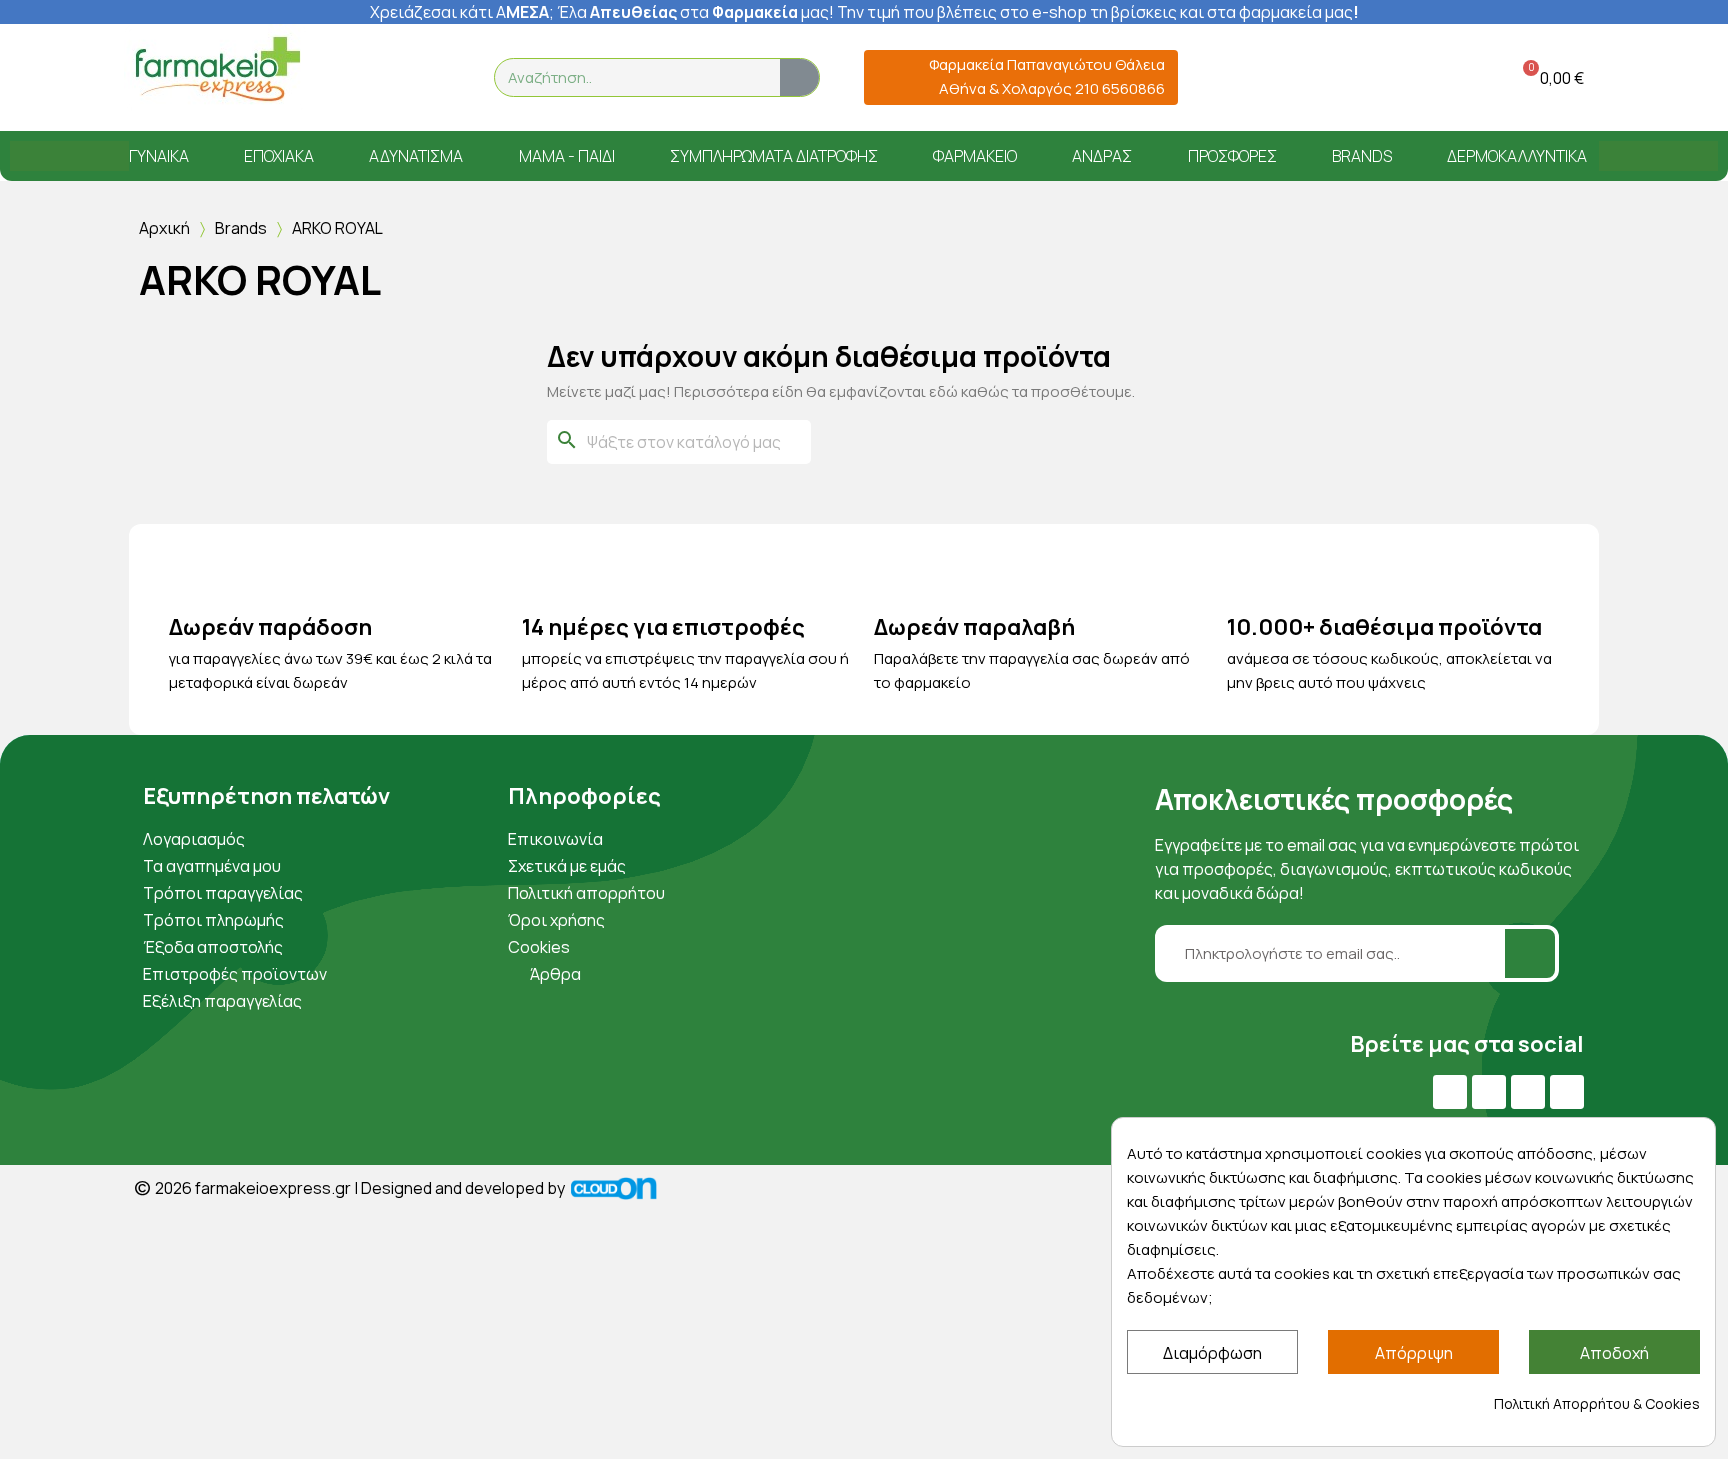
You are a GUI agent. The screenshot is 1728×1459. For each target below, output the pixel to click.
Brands (241, 228)
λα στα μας (699, 12)
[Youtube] (1489, 1092)
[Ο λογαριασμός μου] (1447, 77)
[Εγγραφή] (1530, 953)
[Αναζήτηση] (799, 77)
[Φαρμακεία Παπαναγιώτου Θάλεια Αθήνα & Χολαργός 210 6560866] (887, 77)
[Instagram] (1528, 1092)
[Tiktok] (1567, 1092)
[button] (1550, 77)
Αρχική (164, 228)
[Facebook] (1450, 1092)
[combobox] (625, 77)
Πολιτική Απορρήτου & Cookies (1597, 1403)
